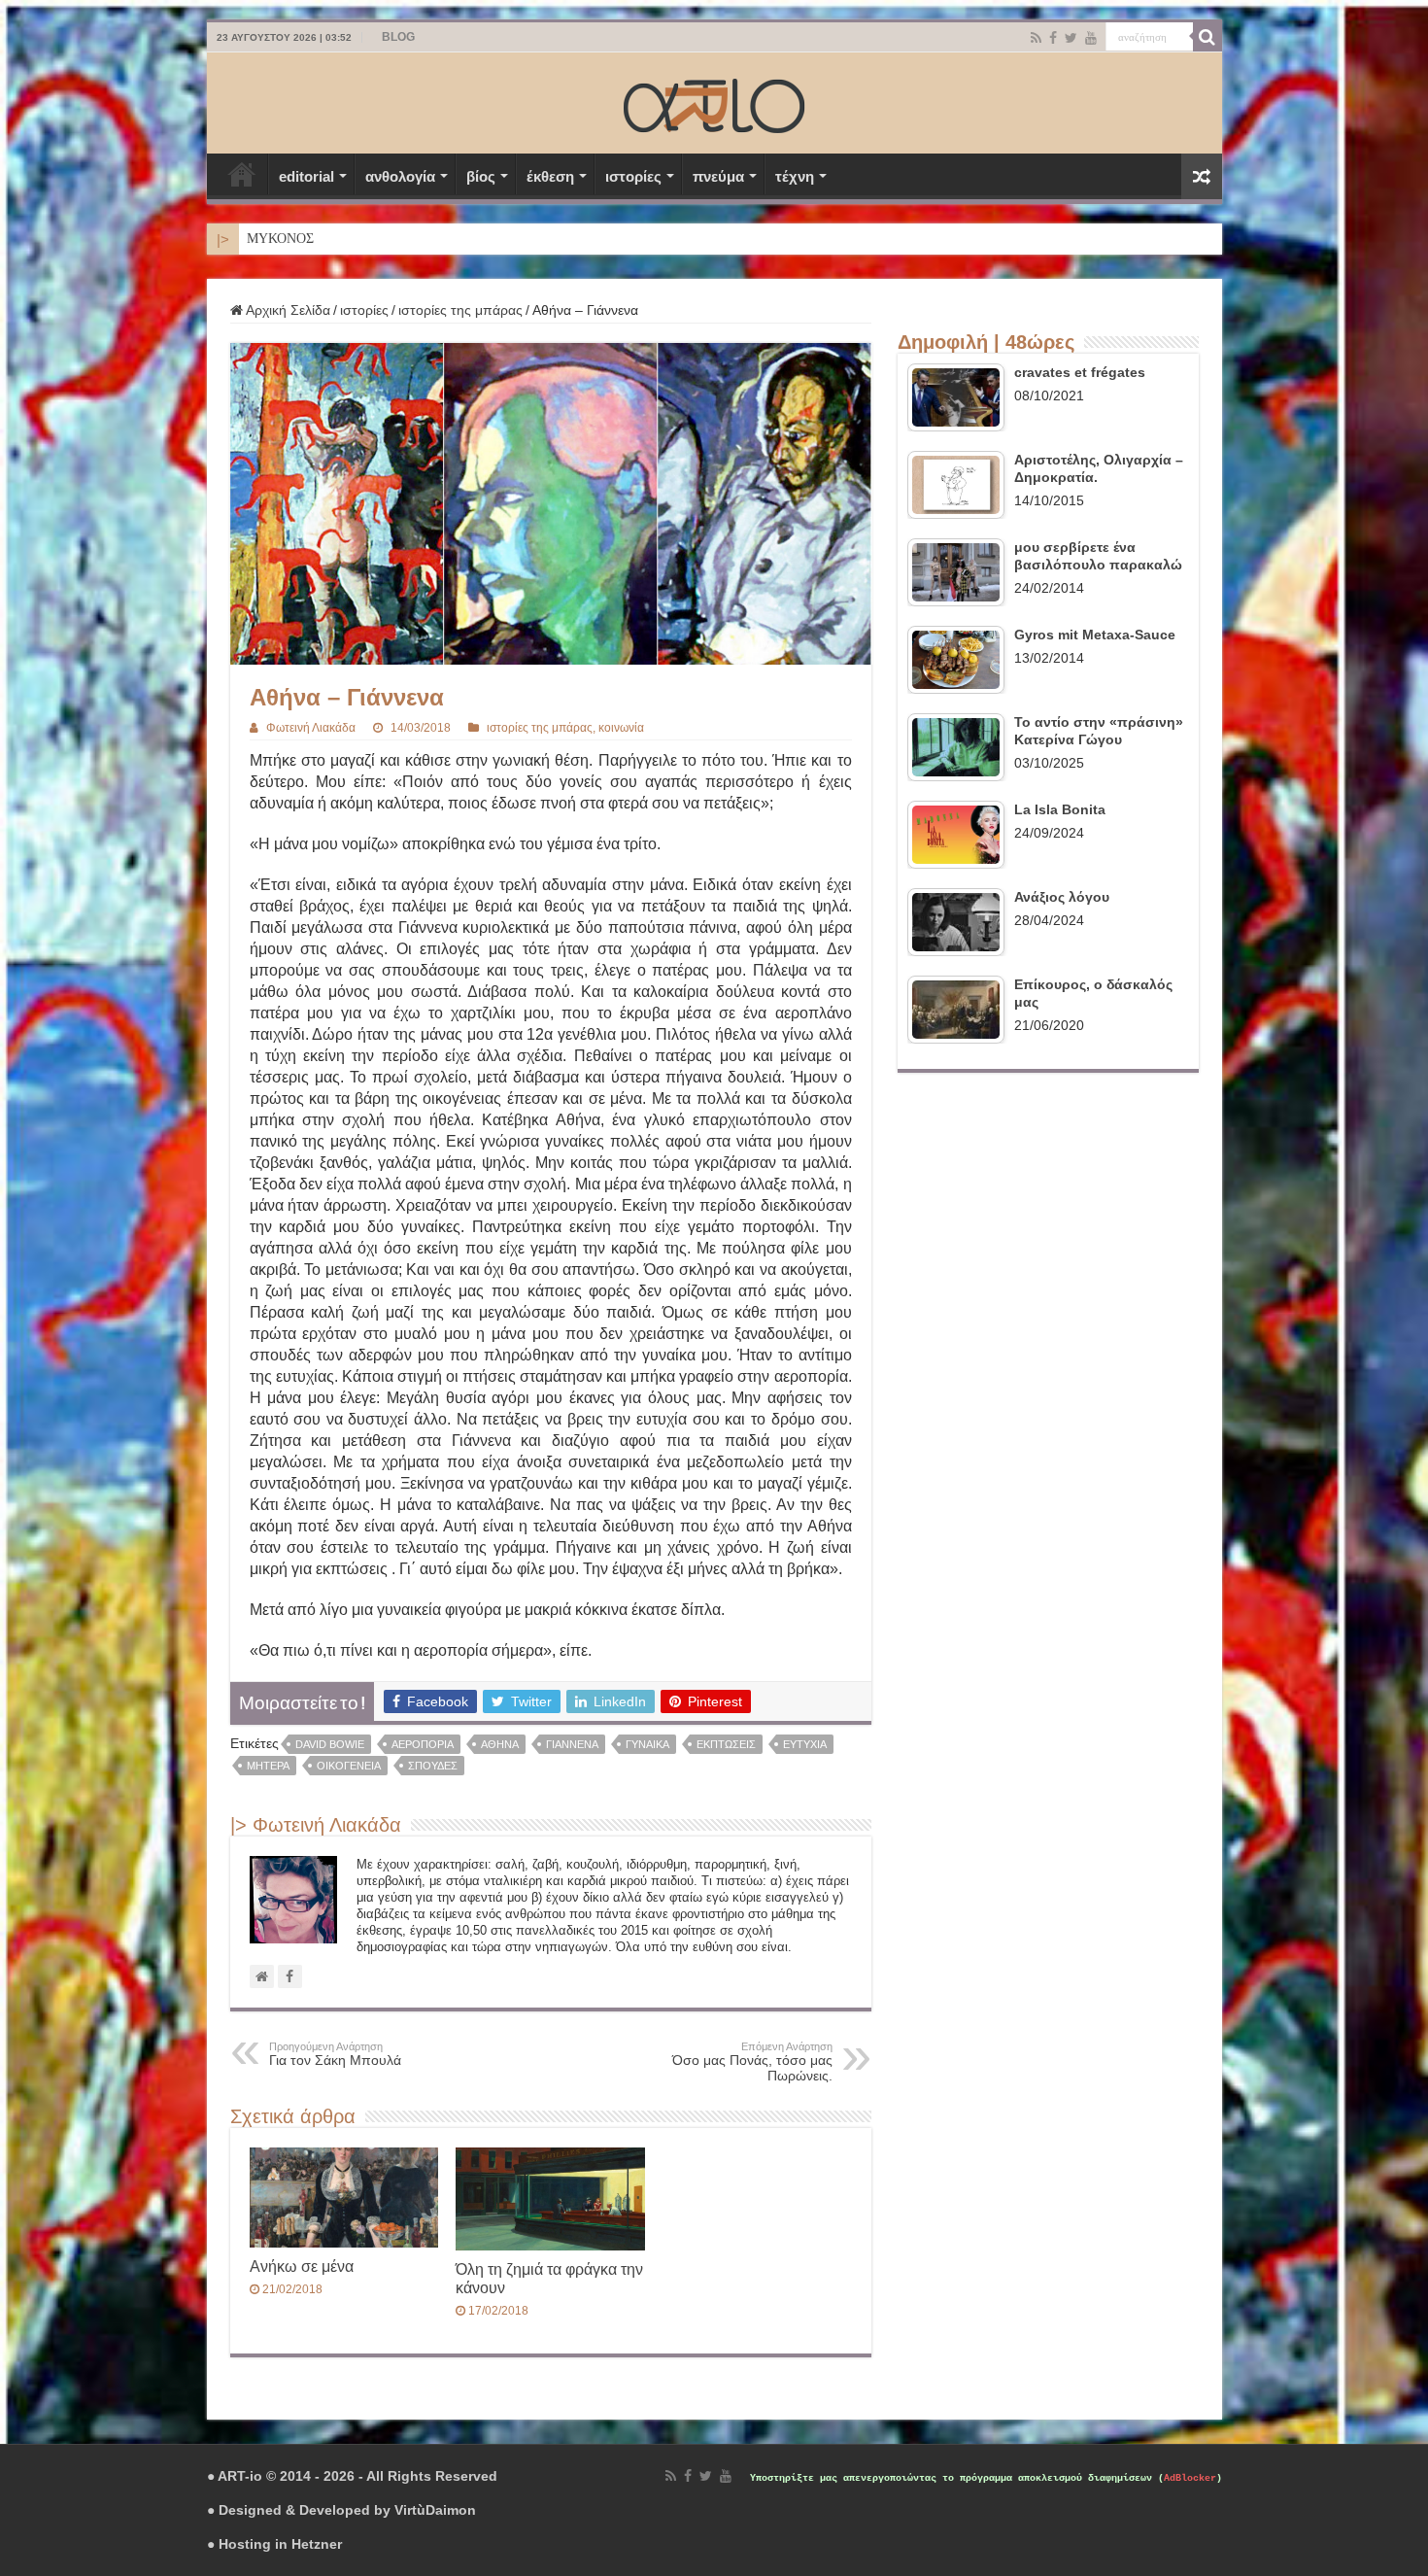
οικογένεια (349, 1766)
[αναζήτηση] (1207, 37)
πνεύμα (718, 176)
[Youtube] (1091, 38)
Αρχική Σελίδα (242, 174)
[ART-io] (714, 103)
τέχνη (795, 176)
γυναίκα (647, 1744)
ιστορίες (633, 176)
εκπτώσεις (726, 1744)
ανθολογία (400, 176)
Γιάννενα (572, 1744)
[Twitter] (1071, 38)
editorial (306, 176)
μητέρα (268, 1766)
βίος (481, 176)
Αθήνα (500, 1744)
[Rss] (1036, 38)
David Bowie (330, 1744)
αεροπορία (423, 1744)
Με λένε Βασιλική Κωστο (318, 239)
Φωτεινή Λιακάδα (311, 728)
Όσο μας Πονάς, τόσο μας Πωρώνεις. (752, 2062)
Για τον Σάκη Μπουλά (335, 2054)
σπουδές (433, 1766)
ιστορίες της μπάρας (460, 310)
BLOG (398, 37)
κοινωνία (621, 728)
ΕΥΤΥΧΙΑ (805, 1744)
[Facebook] (1053, 38)
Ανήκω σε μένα (302, 2266)
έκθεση (550, 176)
